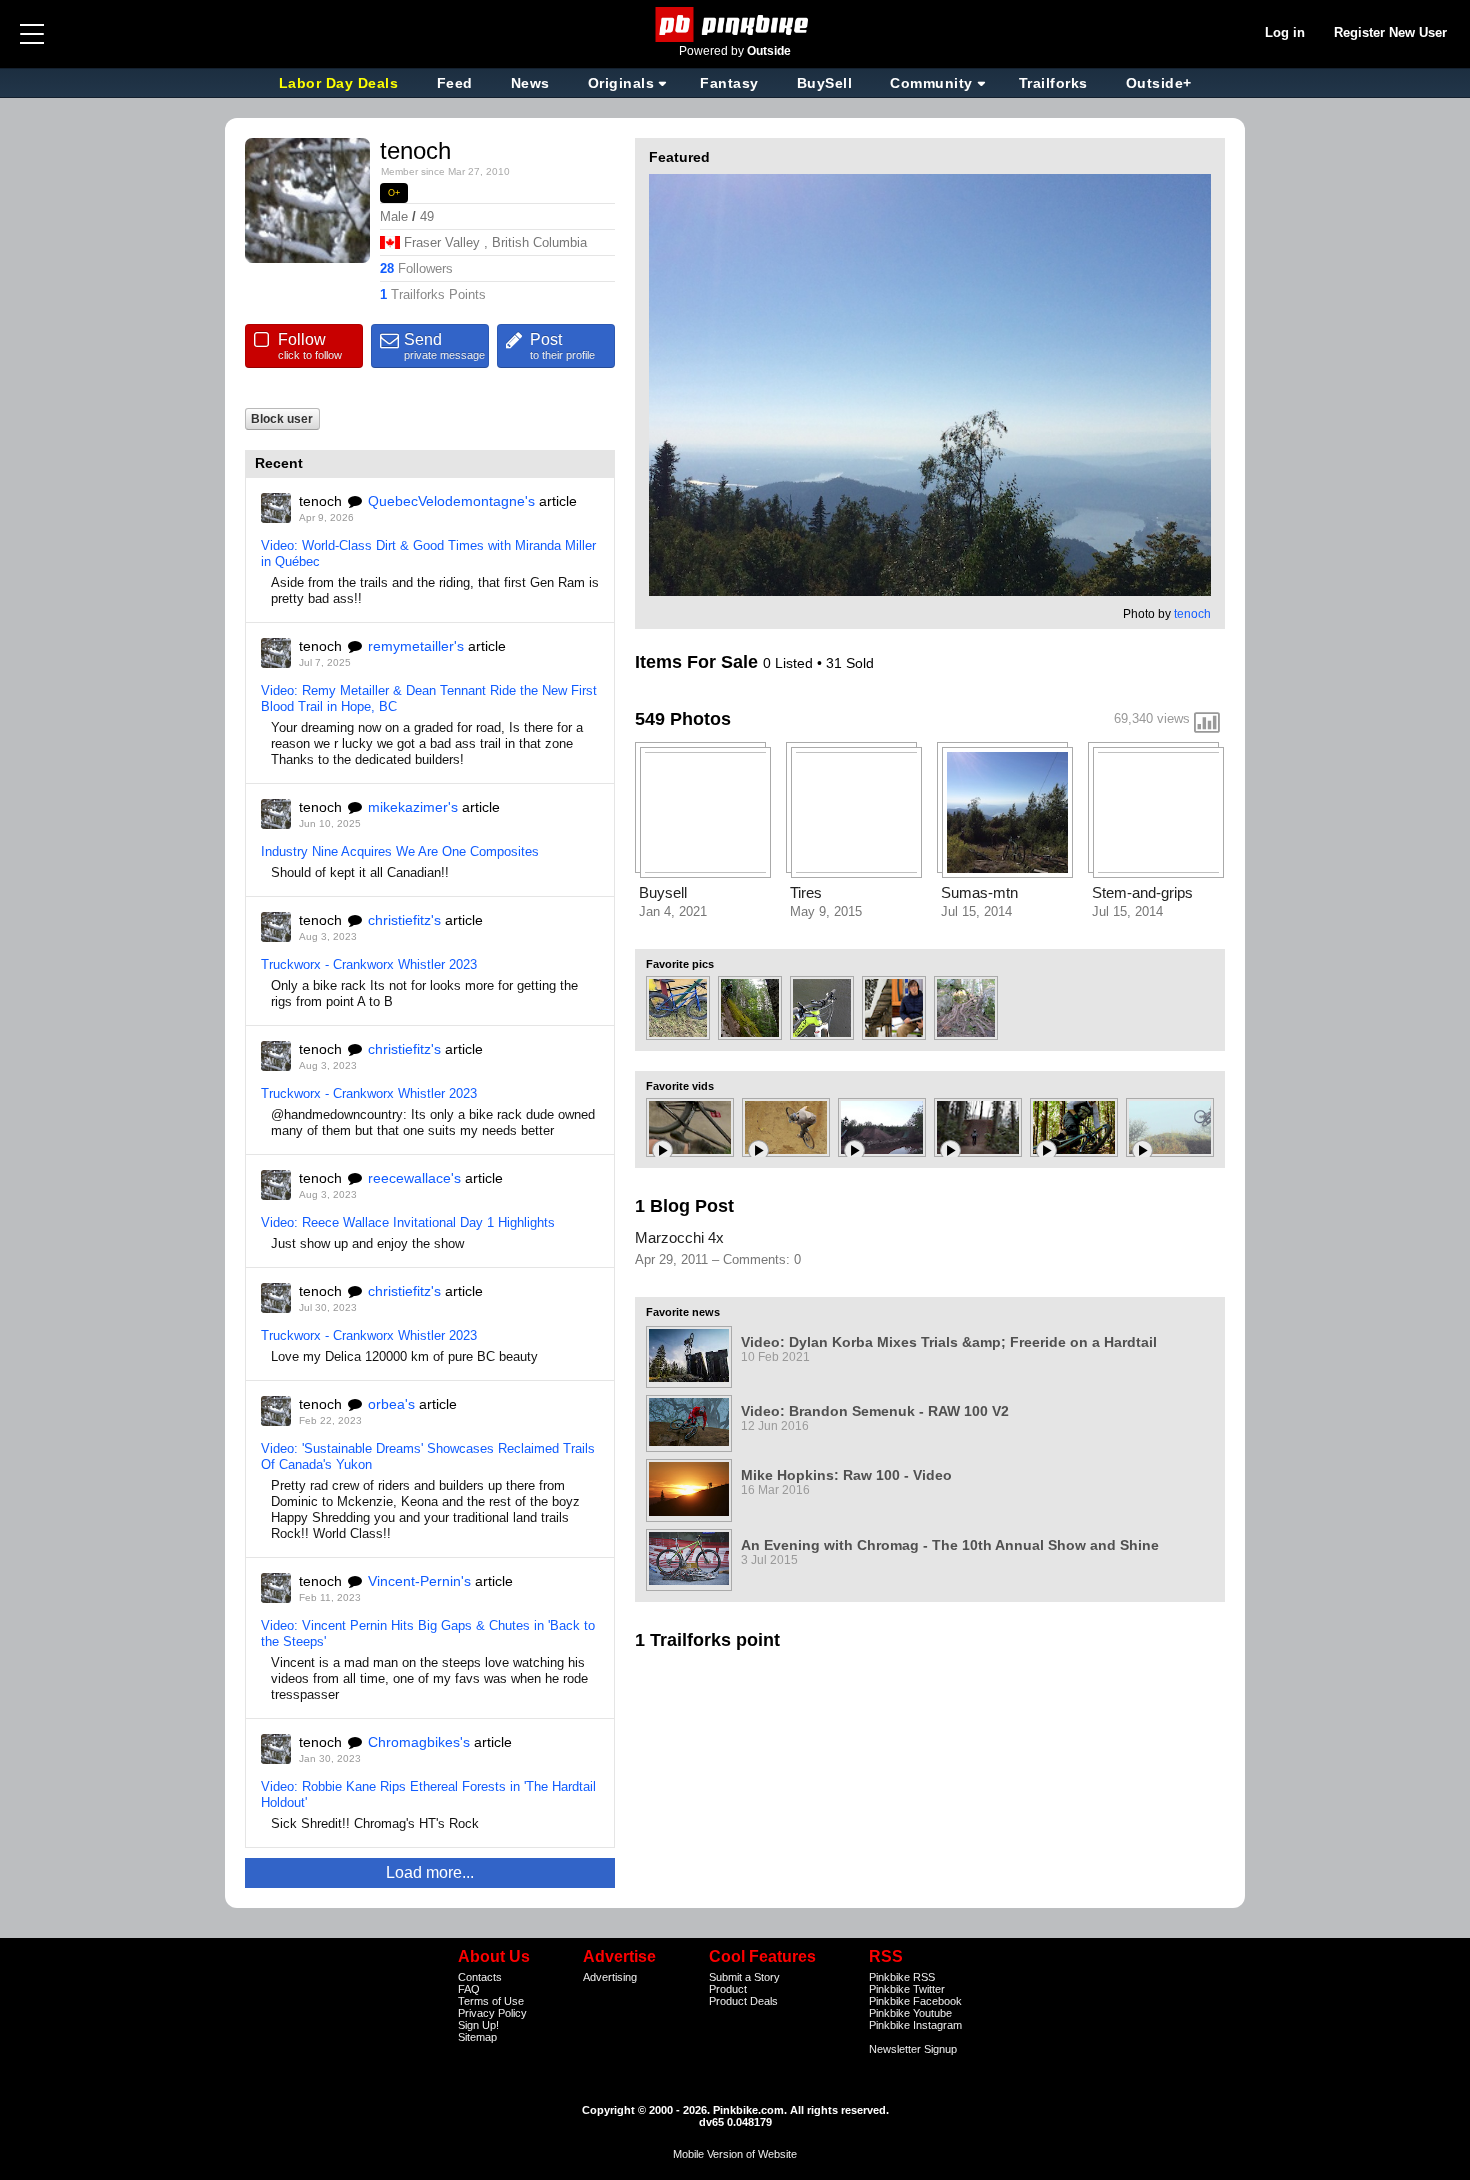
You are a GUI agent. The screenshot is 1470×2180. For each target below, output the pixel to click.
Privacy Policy (492, 2013)
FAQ (469, 1989)
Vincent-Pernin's (419, 1581)
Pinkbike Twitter (907, 1989)
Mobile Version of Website (735, 2154)
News (530, 83)
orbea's (391, 1404)
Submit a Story (744, 1977)
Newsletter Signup (913, 2049)
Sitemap (477, 2037)
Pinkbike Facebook (915, 2001)
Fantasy (729, 83)
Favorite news (683, 1312)
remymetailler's (416, 646)
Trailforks (1053, 83)
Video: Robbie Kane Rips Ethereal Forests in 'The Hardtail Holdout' (428, 1794)
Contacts (480, 1977)
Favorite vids (680, 1086)
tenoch (1192, 614)
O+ (394, 193)
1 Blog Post (684, 1206)
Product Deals (743, 2001)
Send (444, 346)
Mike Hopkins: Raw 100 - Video (846, 1475)
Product (728, 1989)
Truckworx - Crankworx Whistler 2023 (369, 964)
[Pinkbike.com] (735, 24)
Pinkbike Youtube (910, 2013)
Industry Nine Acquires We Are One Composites (400, 851)
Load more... (430, 1872)
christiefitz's (404, 920)
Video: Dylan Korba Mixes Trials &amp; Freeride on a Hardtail (949, 1342)
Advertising (610, 1977)
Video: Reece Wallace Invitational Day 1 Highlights (408, 1222)
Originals (621, 83)
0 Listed (790, 663)
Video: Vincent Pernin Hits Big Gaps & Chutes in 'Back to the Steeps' (428, 1633)
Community (931, 83)
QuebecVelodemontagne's (451, 501)
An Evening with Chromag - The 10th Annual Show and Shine (950, 1545)
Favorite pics (680, 964)
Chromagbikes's (419, 1742)
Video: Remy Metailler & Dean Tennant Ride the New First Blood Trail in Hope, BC (429, 698)
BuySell (825, 83)
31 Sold (850, 663)
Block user (282, 418)
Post (562, 346)
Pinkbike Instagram (915, 2025)
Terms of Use (491, 2001)
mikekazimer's (413, 807)
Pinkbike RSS (902, 1977)
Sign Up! (478, 2025)
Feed (455, 83)
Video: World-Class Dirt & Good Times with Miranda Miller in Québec (428, 553)
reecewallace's (414, 1178)
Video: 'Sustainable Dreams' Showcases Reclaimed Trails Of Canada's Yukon (428, 1456)
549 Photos (683, 719)
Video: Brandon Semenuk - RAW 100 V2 (875, 1411)
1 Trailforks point (707, 1640)
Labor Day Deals (341, 83)
